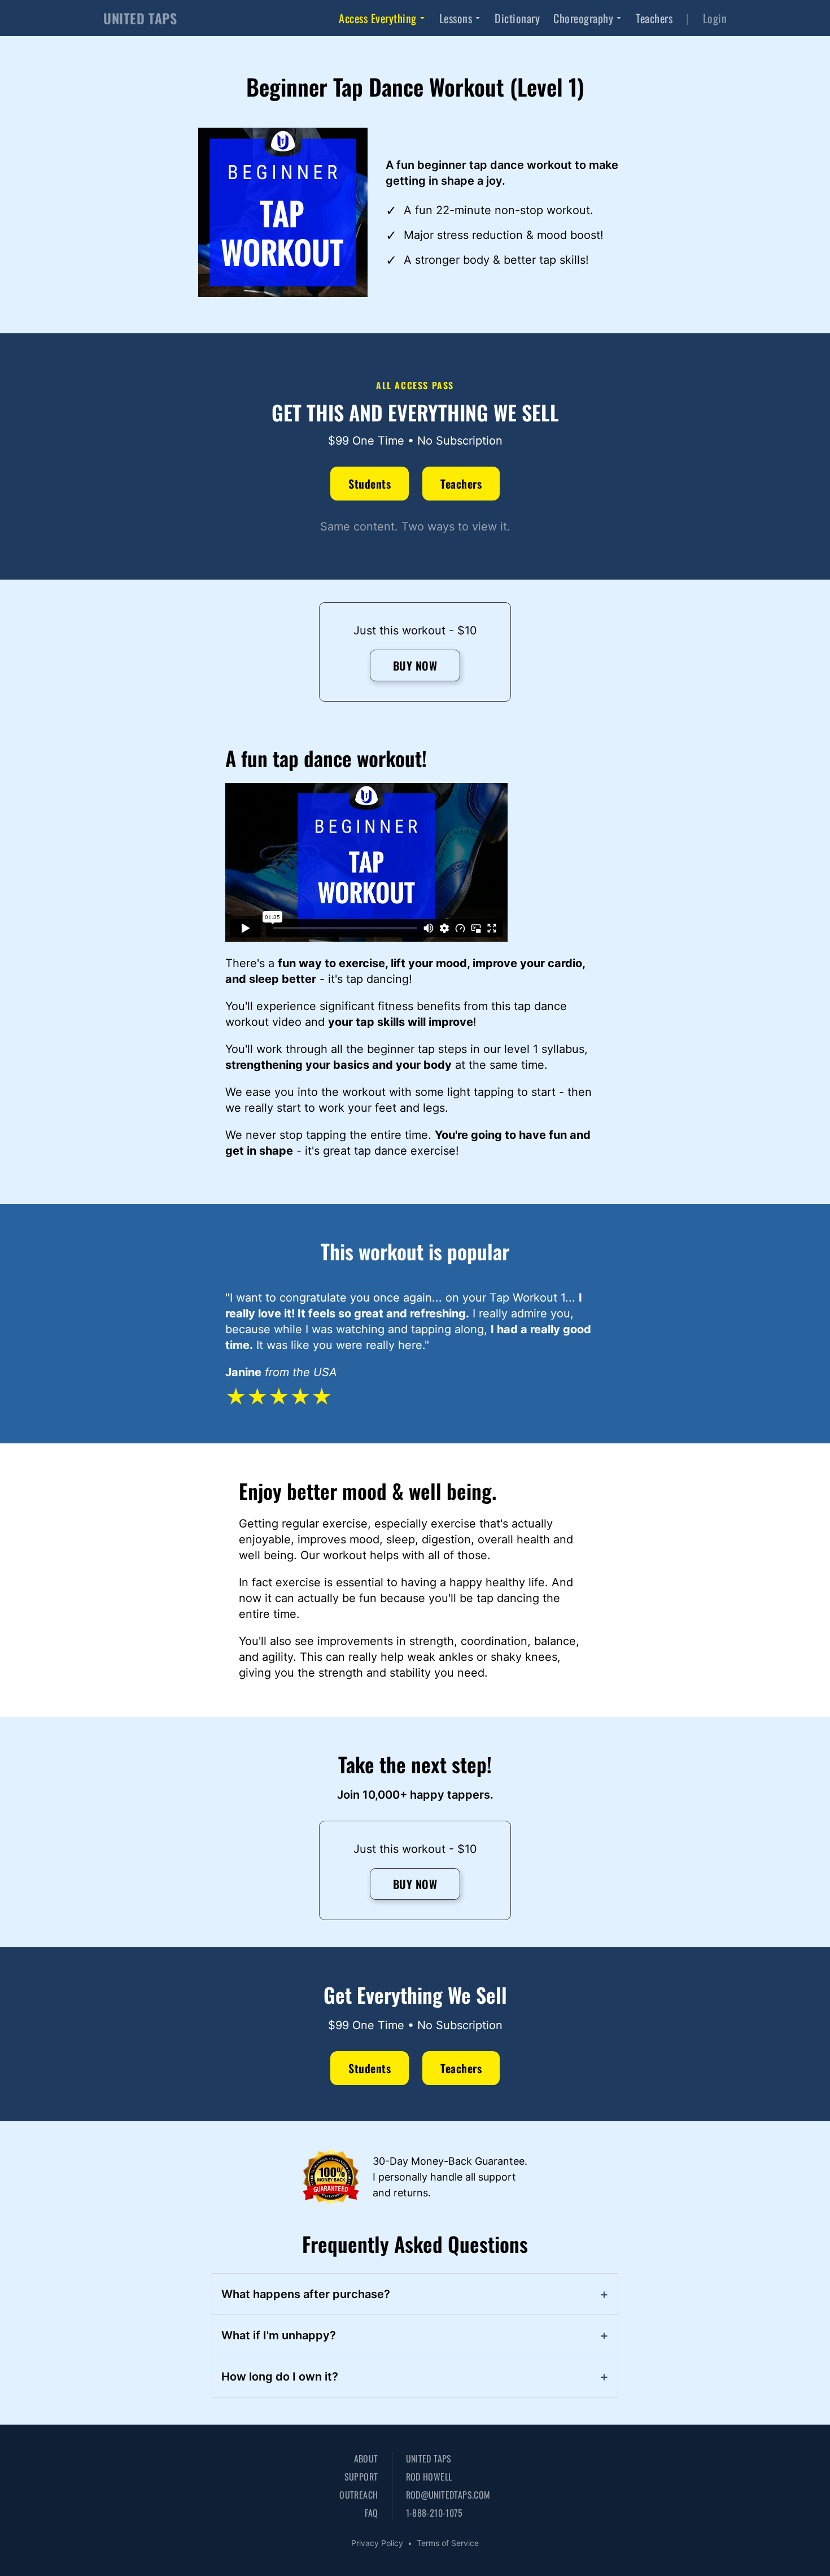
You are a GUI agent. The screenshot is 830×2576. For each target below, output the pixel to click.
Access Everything (378, 18)
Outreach (359, 2495)
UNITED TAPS (140, 18)
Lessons (456, 18)
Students (370, 484)
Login (715, 18)
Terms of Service (448, 2543)
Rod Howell (429, 2477)
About (366, 2458)
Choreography (583, 18)
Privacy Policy (377, 2543)
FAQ (371, 2513)
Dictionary (517, 18)
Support (361, 2477)
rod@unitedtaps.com (448, 2495)
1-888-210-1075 (434, 2513)
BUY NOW (415, 665)
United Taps (429, 2458)
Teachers (654, 18)
